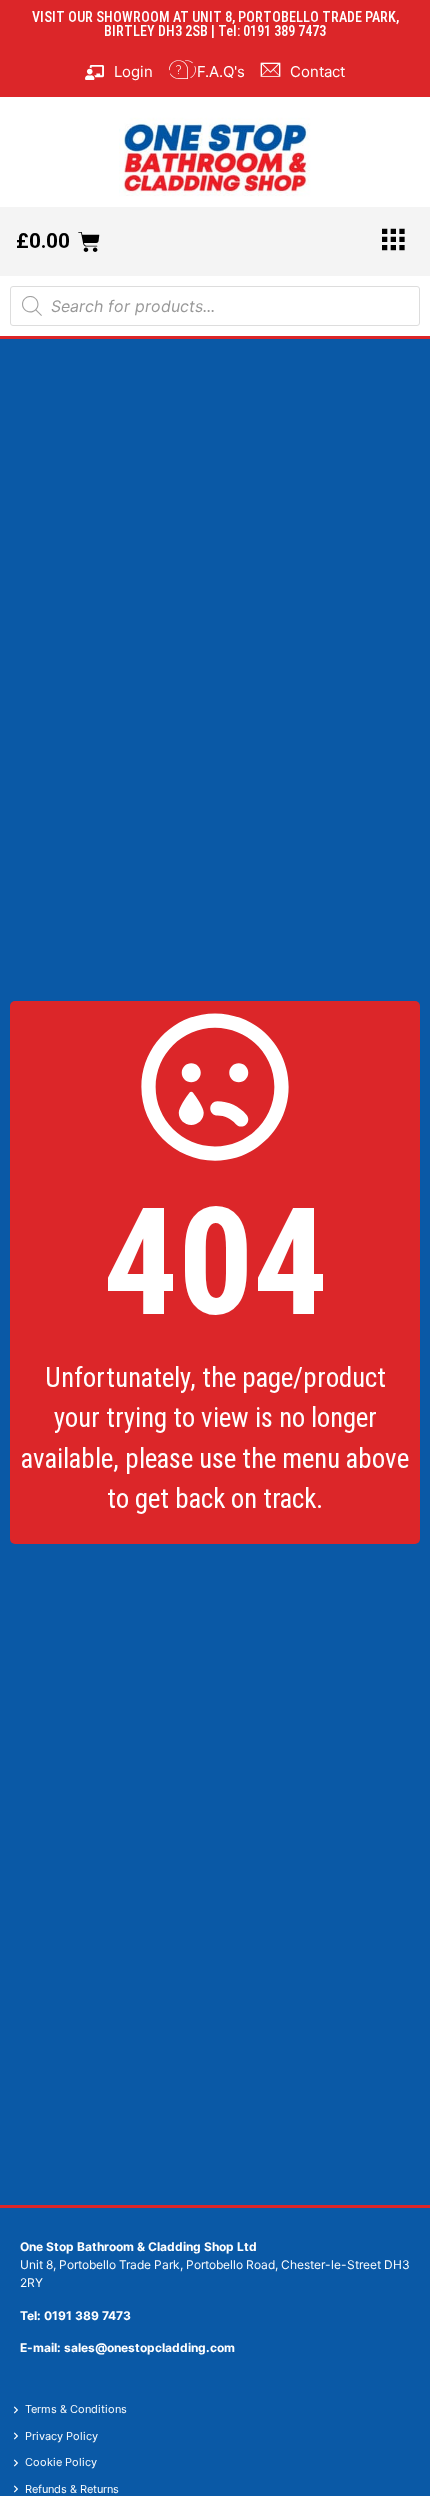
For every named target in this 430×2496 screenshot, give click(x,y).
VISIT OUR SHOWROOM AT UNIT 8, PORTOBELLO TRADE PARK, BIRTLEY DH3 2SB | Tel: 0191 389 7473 (215, 24)
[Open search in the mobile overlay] (215, 306)
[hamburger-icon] (392, 241)
